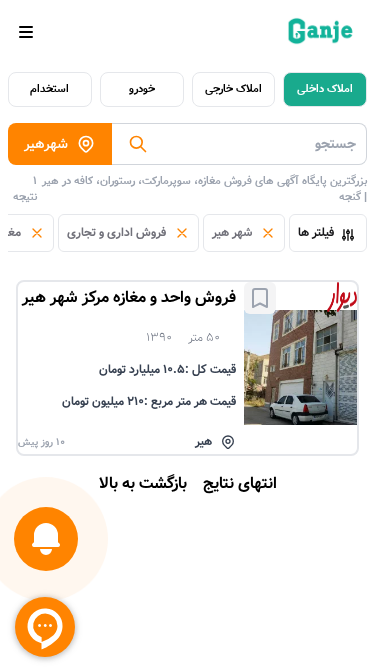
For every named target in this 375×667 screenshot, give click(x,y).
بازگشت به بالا (143, 484)
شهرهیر (46, 144)
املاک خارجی (233, 89)
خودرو (142, 89)
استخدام (49, 89)
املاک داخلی (325, 89)
